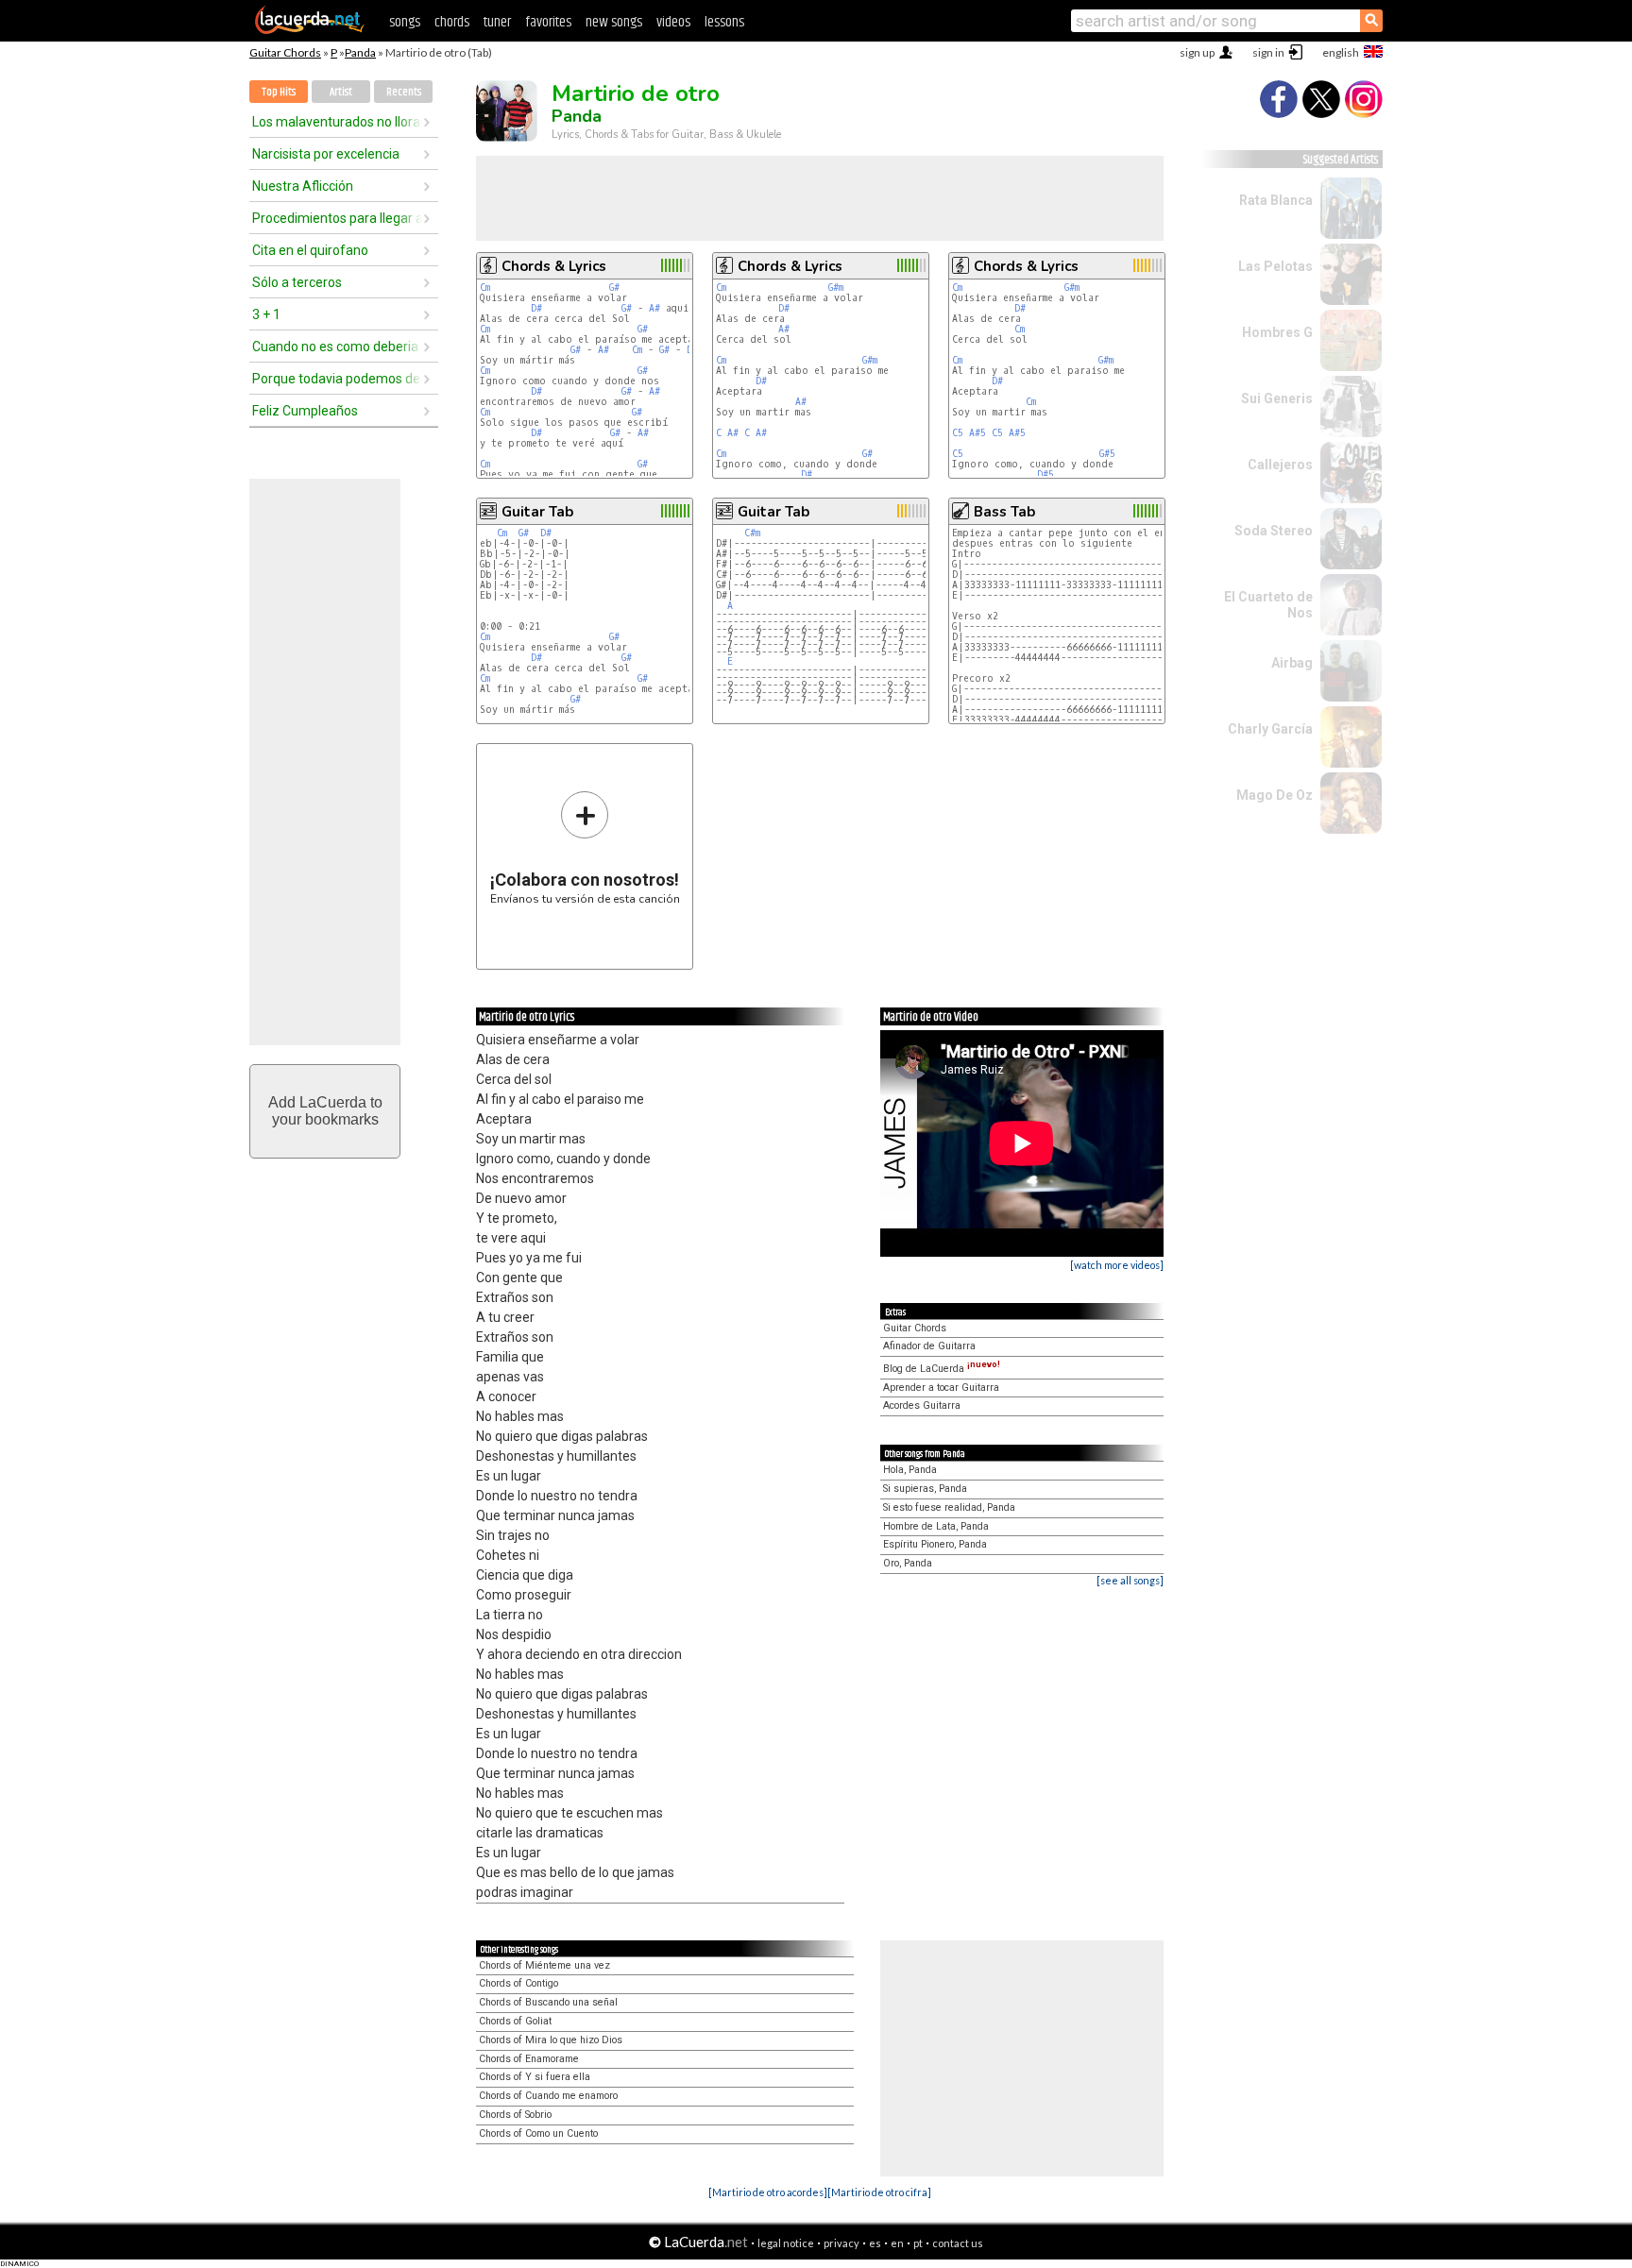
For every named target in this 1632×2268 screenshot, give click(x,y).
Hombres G (1277, 332)
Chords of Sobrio (515, 2115)
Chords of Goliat (515, 2021)
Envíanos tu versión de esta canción (585, 847)
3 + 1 (266, 314)
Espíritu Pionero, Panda (935, 1544)
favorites (548, 22)
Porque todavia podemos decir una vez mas (337, 379)
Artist (341, 92)
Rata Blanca (1276, 200)
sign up (1197, 52)
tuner (497, 22)
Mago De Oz (1275, 795)
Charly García (1270, 729)
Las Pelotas (1275, 266)
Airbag (1292, 663)
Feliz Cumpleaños (305, 411)
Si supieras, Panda (925, 1489)
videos (673, 22)
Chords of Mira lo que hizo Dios (551, 2040)
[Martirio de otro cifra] (879, 2192)
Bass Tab (1004, 512)
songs (405, 22)
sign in (1268, 52)
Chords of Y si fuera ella (535, 2077)
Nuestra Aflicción (303, 186)
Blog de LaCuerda (942, 1369)
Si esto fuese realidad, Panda (949, 1507)
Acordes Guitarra (922, 1405)
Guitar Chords (285, 52)
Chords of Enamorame (529, 2059)
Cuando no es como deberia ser (337, 347)
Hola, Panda (910, 1470)
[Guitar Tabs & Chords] (310, 30)
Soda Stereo (1274, 531)
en (897, 2243)
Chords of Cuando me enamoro (548, 2096)
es (875, 2243)
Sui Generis (1277, 398)
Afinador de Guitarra (929, 1346)
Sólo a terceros (297, 282)
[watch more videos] (1117, 1265)
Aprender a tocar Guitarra (941, 1388)
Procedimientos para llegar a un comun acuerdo (337, 218)
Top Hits (279, 92)
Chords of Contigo (518, 1983)
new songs (614, 22)
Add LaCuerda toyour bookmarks (325, 1111)
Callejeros (1280, 465)
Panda (360, 52)
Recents (404, 92)
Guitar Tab (537, 512)
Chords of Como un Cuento (538, 2133)
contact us (958, 2243)
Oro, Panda (908, 1563)
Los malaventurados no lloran (337, 122)
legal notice (786, 2243)
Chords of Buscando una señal (548, 2002)
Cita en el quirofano (310, 250)
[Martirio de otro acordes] (768, 2192)
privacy (841, 2243)
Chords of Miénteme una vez (544, 1965)
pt (918, 2243)
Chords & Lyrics (554, 266)
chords (452, 22)
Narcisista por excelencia (326, 154)
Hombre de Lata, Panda (936, 1526)
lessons (724, 22)
